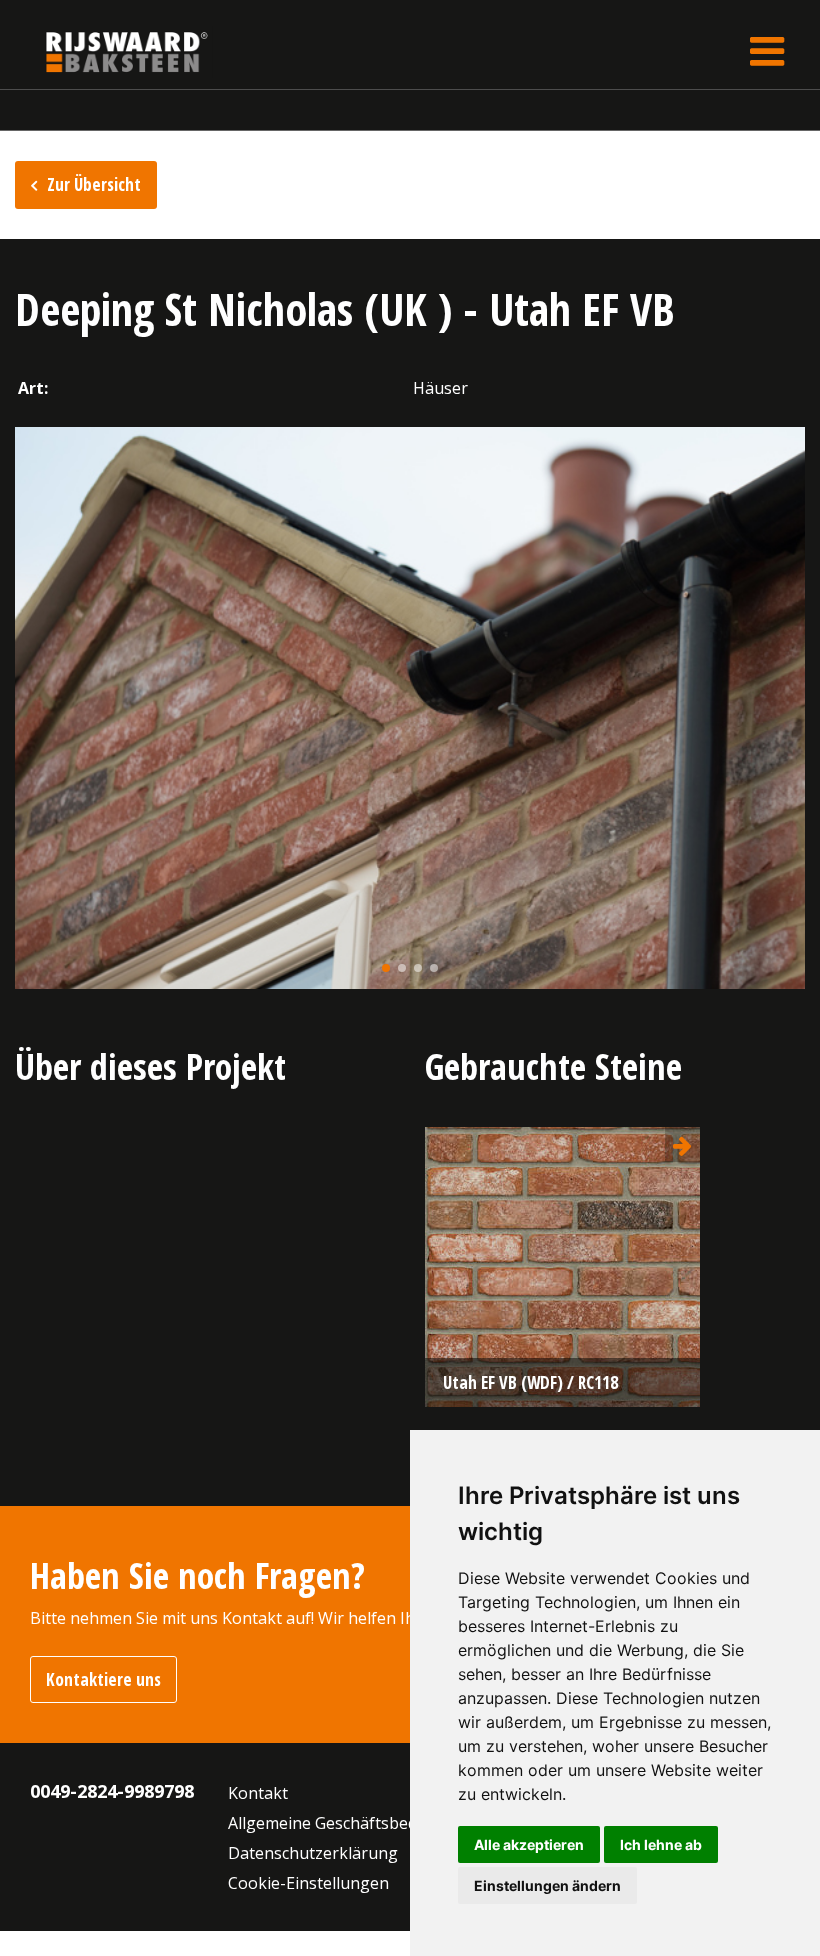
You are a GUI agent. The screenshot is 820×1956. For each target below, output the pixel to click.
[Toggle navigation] (767, 51)
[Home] (112, 51)
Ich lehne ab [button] (661, 1844)
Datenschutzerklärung (313, 1853)
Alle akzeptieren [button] (529, 1844)
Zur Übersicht (94, 184)
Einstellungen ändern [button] (547, 1885)
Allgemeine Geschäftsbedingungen (359, 1823)
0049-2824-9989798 (112, 1791)
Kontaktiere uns (103, 1679)
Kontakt (258, 1793)
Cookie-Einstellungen (308, 1883)
